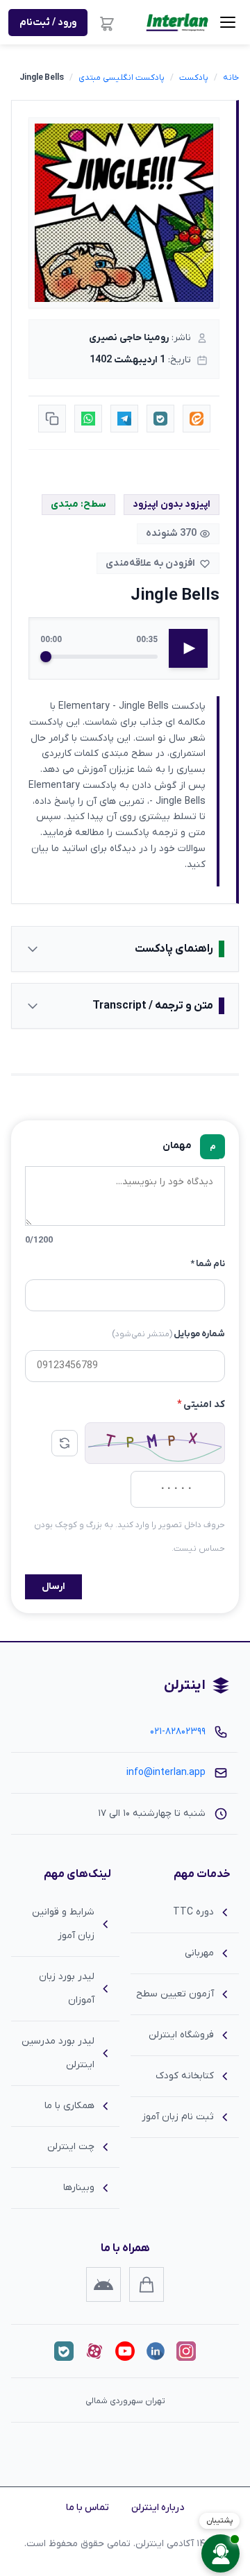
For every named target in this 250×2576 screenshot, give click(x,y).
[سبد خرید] (107, 22)
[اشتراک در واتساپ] (88, 419)
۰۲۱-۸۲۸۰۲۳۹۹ (178, 1732)
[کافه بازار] (147, 2284)
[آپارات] (94, 2351)
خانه (231, 78)
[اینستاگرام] (186, 2351)
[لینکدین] (156, 2351)
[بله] (64, 2351)
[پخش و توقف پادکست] (188, 648)
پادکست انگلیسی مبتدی (122, 78)
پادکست (194, 78)
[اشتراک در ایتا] (197, 419)
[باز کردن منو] (228, 22)
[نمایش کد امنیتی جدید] (65, 1443)
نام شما (208, 1264)
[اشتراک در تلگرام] (124, 419)
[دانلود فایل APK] (103, 2284)
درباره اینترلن (158, 2508)
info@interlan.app (166, 1773)
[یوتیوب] (125, 2351)
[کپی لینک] (52, 419)
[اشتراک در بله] (160, 419)
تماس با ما (87, 2508)
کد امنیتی (201, 1405)
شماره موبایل (168, 1334)
